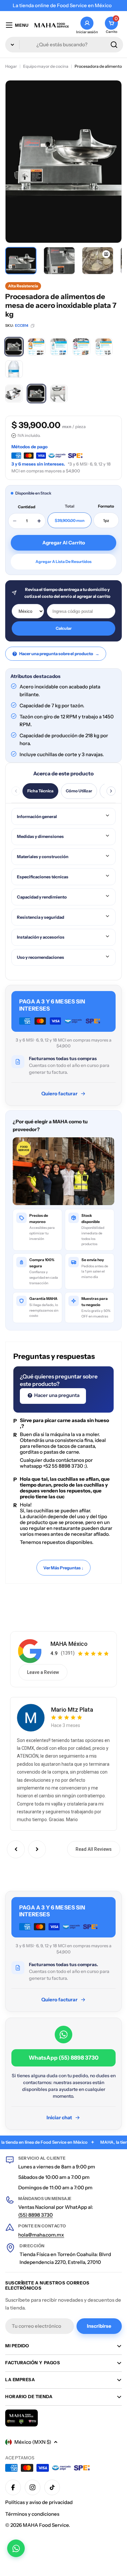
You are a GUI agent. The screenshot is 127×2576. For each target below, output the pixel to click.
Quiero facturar (59, 1094)
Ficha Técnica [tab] (40, 791)
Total (70, 506)
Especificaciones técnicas (43, 877)
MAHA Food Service (46, 2525)
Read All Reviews (94, 1849)
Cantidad (27, 507)
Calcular (64, 628)
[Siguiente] (111, 791)
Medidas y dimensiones (40, 836)
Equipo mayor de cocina (46, 66)
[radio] (14, 347)
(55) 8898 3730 (35, 2215)
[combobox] (64, 45)
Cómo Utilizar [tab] (79, 791)
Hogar (11, 66)
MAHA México (69, 1644)
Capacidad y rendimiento (42, 897)
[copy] (33, 326)
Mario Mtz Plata (72, 1710)
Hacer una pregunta (56, 1395)
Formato (106, 506)
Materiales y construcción (43, 856)
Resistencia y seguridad (41, 917)
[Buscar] (114, 45)
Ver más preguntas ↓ (63, 1568)
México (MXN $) (33, 2442)
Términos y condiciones (32, 2514)
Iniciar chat (59, 2117)
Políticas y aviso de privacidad (39, 2502)
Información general (37, 816)
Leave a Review (43, 1672)
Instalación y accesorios (41, 937)
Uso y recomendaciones (41, 957)
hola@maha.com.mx (41, 2235)
